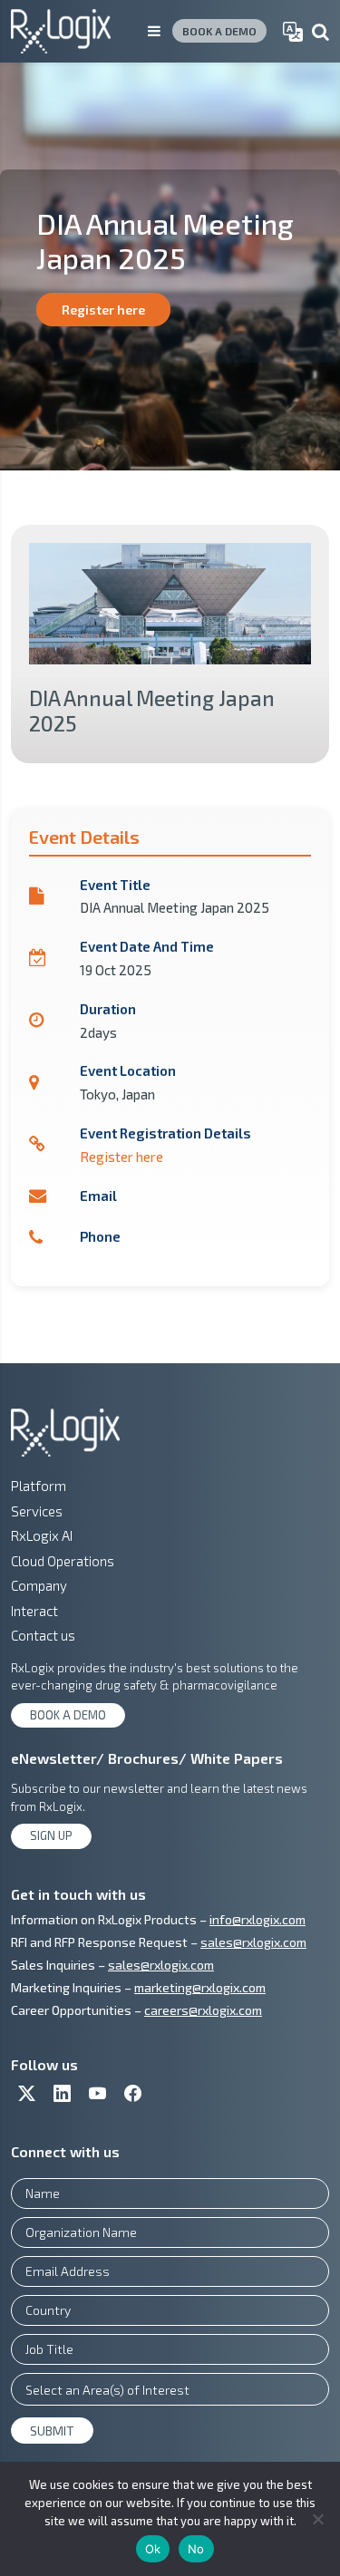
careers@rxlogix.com (203, 2010)
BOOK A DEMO (219, 31)
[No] (317, 2519)
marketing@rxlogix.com (200, 1987)
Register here (103, 310)
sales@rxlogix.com (253, 1942)
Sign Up (51, 1835)
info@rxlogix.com (257, 1919)
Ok (153, 2549)
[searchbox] (170, 2389)
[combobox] (170, 2389)
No (196, 2549)
